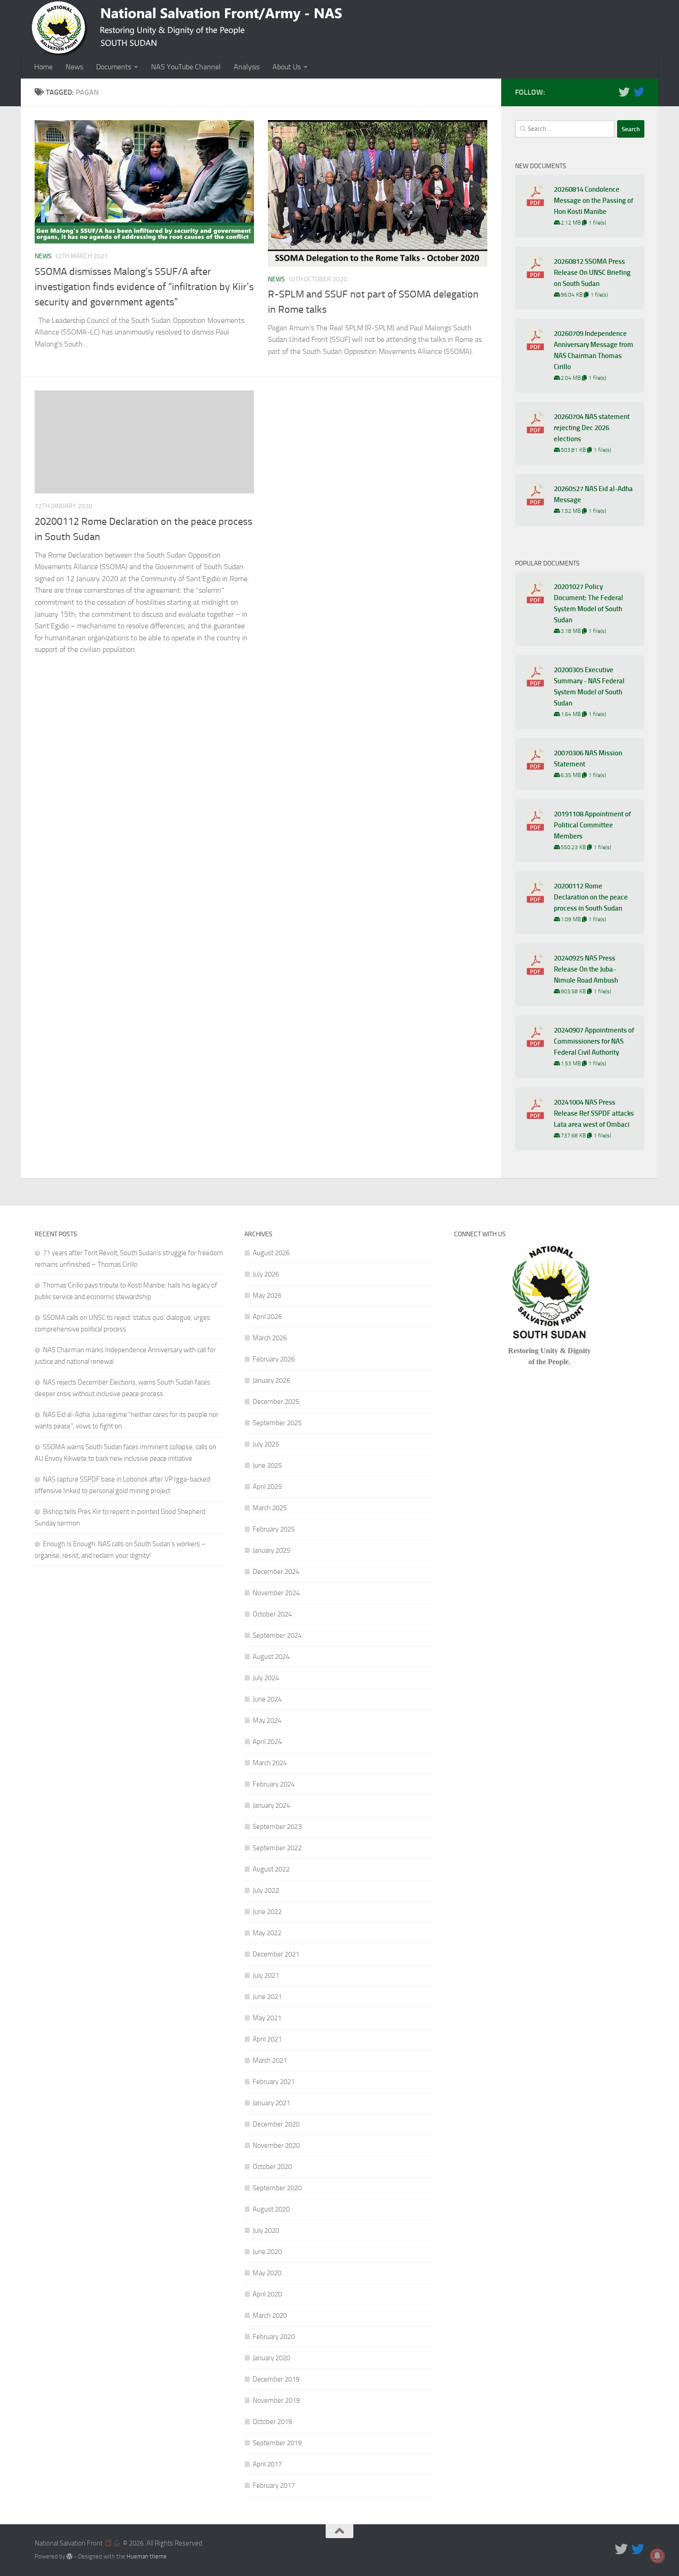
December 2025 (276, 1402)
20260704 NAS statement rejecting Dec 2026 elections (592, 428)
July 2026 (266, 1274)
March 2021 (270, 2060)
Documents (114, 67)
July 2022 (266, 1890)
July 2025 (266, 1444)
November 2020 (276, 2145)
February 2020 (274, 2337)
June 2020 (267, 2252)
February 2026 (274, 1359)
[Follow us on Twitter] (624, 92)
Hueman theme (147, 2556)
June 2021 (267, 1997)
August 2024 (271, 1657)
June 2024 (267, 1699)
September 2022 (277, 1848)
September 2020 (277, 2188)
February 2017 (274, 2485)
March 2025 (270, 1508)
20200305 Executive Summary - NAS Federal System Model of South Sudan (589, 687)
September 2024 (277, 1635)
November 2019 (276, 2400)
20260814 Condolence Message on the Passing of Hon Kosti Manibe (594, 200)
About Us (287, 67)
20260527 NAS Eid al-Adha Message (593, 494)
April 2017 (267, 2464)
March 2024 (270, 1763)
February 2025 (274, 1529)
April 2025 (267, 1487)
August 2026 (271, 1253)
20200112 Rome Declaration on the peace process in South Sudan (591, 897)
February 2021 (274, 2082)
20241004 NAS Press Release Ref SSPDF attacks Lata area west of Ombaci (594, 1113)
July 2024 (266, 1678)
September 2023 (277, 1827)
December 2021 (276, 1954)
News (74, 67)
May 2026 (267, 1295)
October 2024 (272, 1614)
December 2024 (276, 1572)
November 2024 (276, 1593)
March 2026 (270, 1338)
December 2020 (276, 2124)
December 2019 (276, 2379)
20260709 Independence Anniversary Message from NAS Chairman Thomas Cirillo (594, 350)
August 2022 (271, 1869)
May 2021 (267, 2018)
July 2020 (266, 2230)
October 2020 (272, 2167)
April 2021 (267, 2039)
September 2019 (277, 2443)
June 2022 (267, 1912)
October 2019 (272, 2422)
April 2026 (267, 1317)
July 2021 (266, 1975)
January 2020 (271, 2358)
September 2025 (277, 1423)
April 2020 (267, 2294)
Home (43, 67)
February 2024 (274, 1784)
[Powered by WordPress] (70, 2556)
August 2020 (271, 2209)
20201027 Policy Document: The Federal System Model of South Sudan (588, 603)
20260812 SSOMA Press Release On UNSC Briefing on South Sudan (592, 273)
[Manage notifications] (657, 2556)
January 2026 (271, 1380)
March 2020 (270, 2315)
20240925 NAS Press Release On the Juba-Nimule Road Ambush (586, 969)
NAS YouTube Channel (186, 67)
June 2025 (267, 1465)
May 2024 (267, 1720)
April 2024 (267, 1742)
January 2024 (271, 1805)
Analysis (247, 67)
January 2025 (271, 1550)
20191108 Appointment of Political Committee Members (592, 825)
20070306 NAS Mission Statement (588, 759)
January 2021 (271, 2103)
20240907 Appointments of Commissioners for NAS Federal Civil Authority (594, 1041)
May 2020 (267, 2273)
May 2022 (267, 1933)
